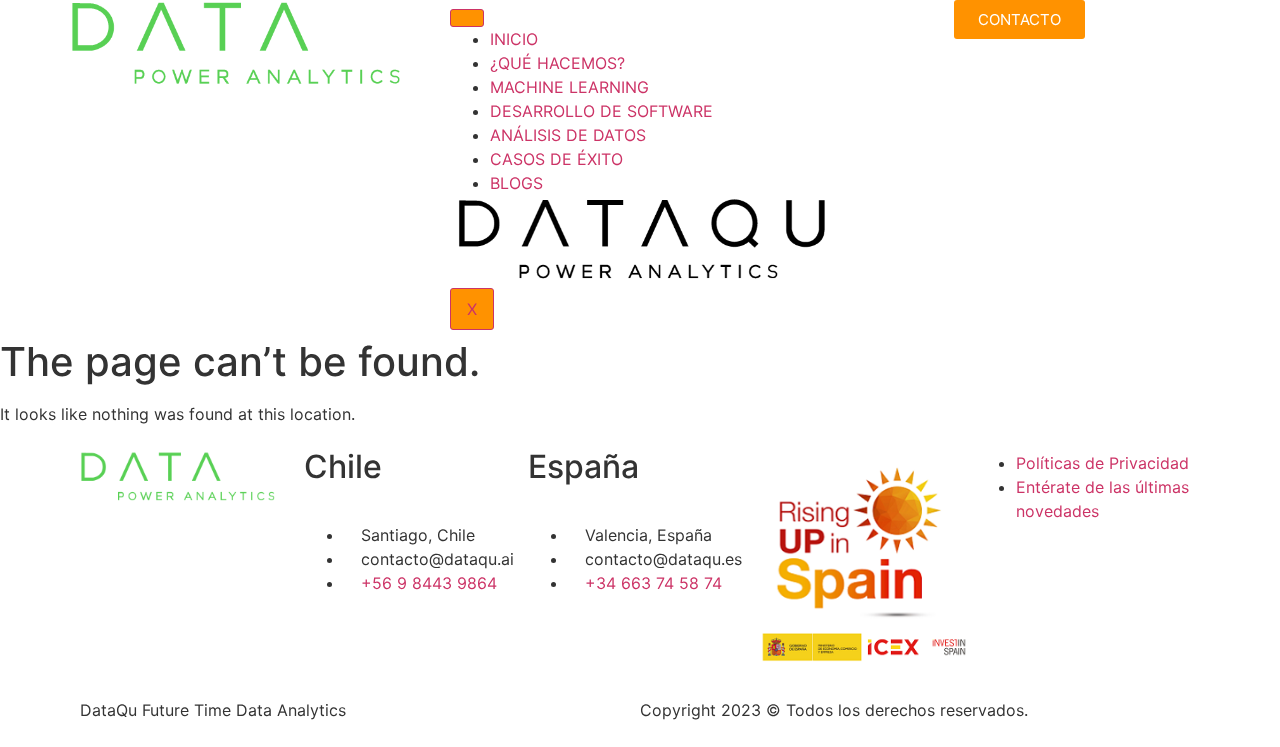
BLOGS (516, 183)
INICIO (514, 39)
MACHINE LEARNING (569, 87)
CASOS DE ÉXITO (556, 159)
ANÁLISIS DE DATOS (568, 135)
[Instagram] (1056, 568)
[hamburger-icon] (467, 18)
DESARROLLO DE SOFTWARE (601, 111)
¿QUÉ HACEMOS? (557, 63)
